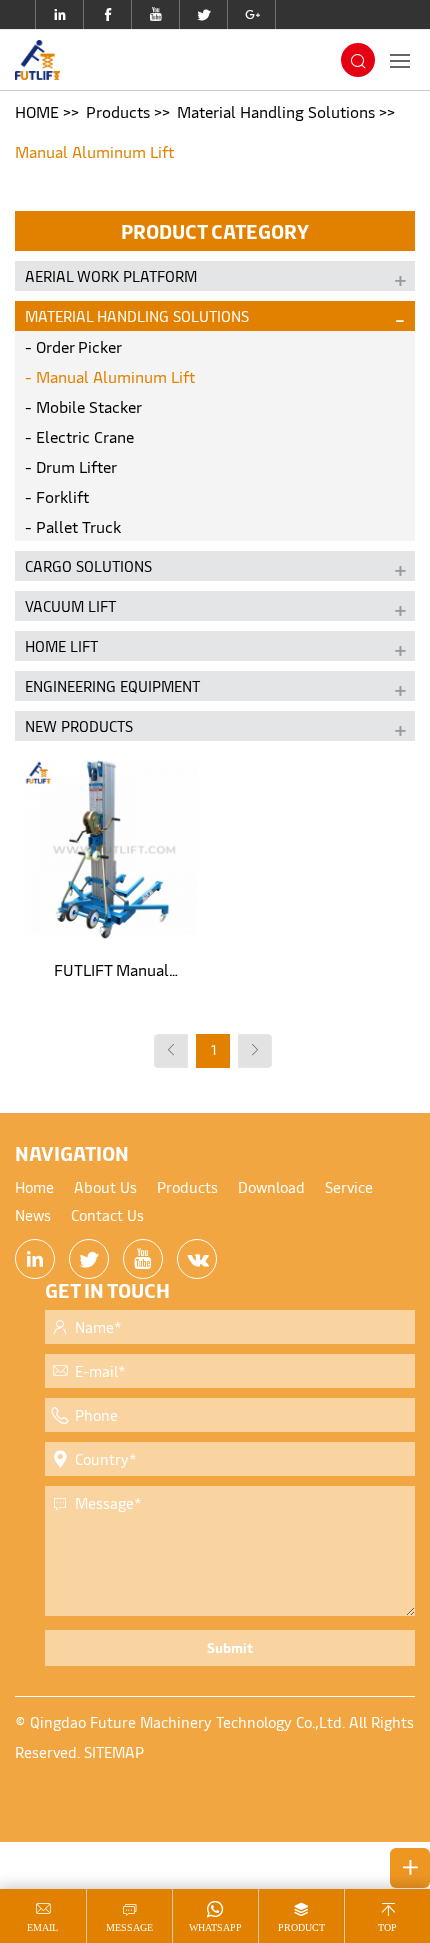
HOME (37, 111)
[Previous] (171, 1051)
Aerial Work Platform (111, 275)
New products (79, 725)
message (129, 1927)
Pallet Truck (78, 526)
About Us (105, 1186)
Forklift (62, 496)
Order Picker (79, 346)
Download (271, 1186)
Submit (230, 1647)
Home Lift (61, 645)
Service (349, 1186)
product (301, 1927)
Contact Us (107, 1214)
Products (118, 111)
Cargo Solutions (88, 565)
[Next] (255, 1051)
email (42, 1927)
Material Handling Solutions (276, 111)
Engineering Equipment (112, 685)
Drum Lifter (76, 466)
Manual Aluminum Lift (94, 151)
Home (34, 1186)
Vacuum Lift (70, 605)
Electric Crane (85, 436)
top (387, 1927)
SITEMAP (114, 1751)
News (33, 1214)
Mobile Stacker (89, 406)
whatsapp (215, 1927)
